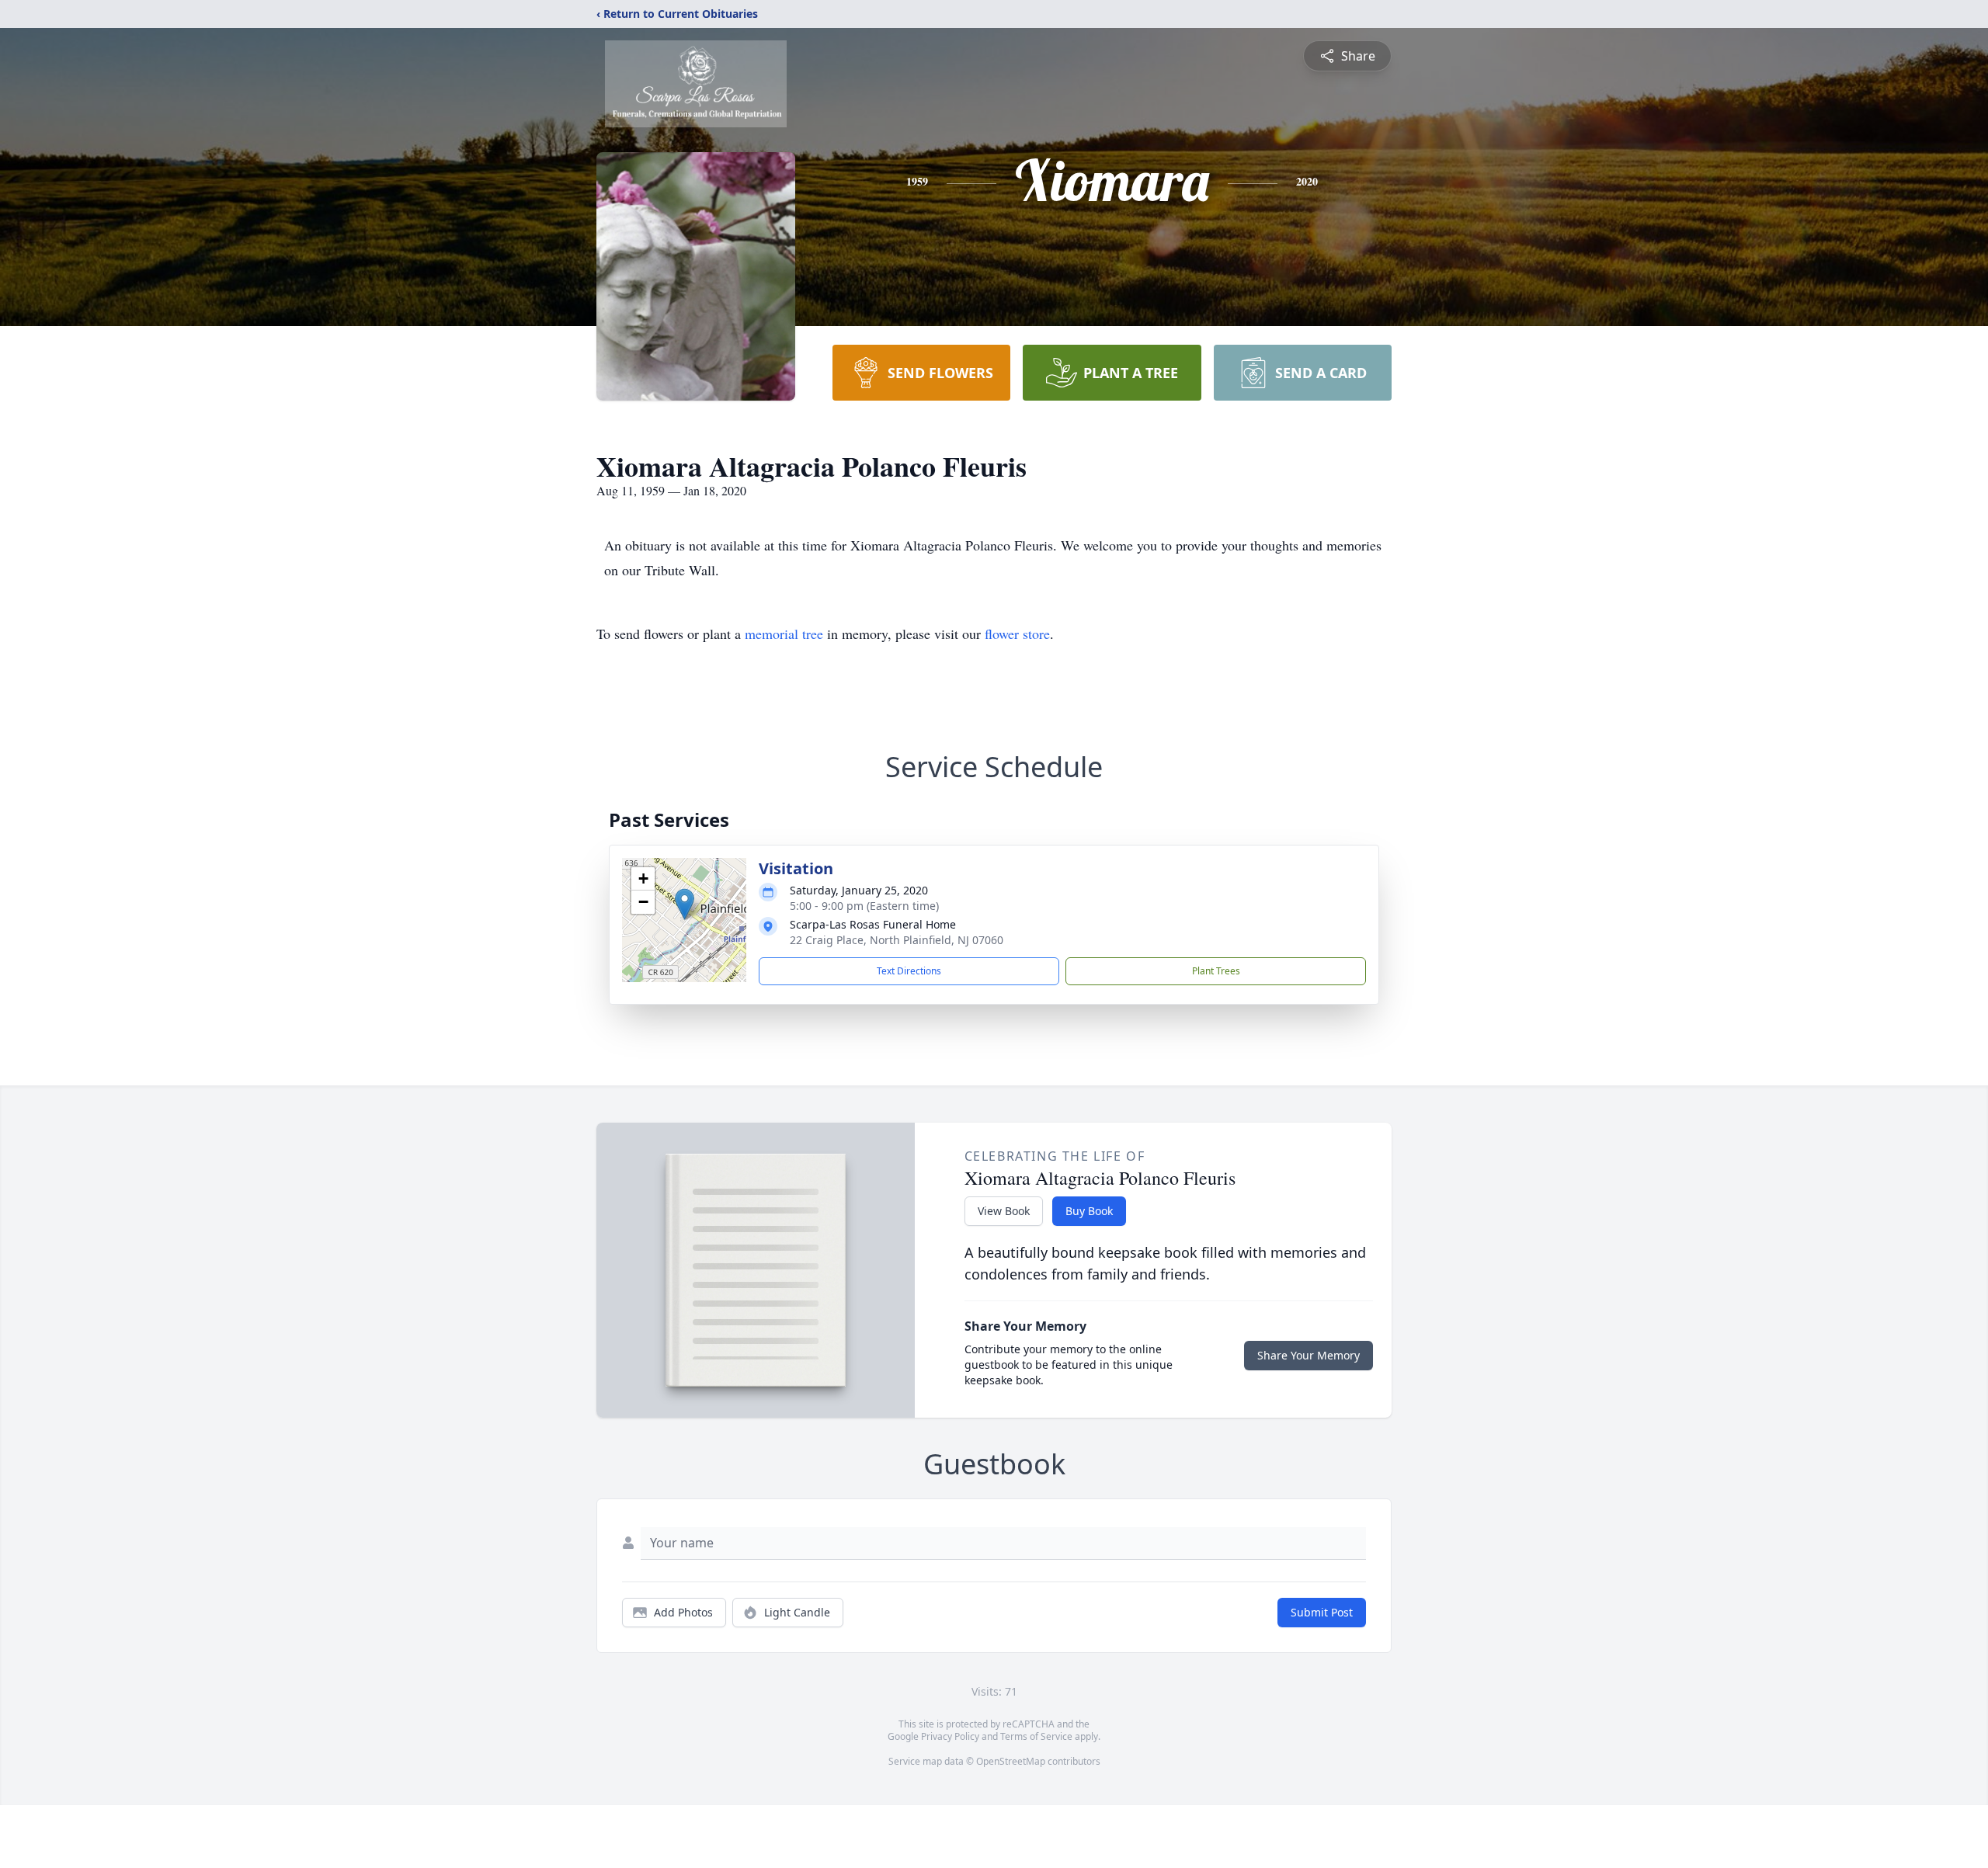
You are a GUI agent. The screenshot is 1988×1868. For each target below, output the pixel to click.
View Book (1004, 1211)
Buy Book (1089, 1211)
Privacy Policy (950, 1736)
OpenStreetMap (1011, 1761)
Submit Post (1322, 1612)
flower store (1017, 634)
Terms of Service (1036, 1736)
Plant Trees (1216, 971)
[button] (685, 904)
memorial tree (784, 634)
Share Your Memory (1309, 1355)
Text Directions (909, 971)
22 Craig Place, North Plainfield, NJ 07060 (897, 940)
